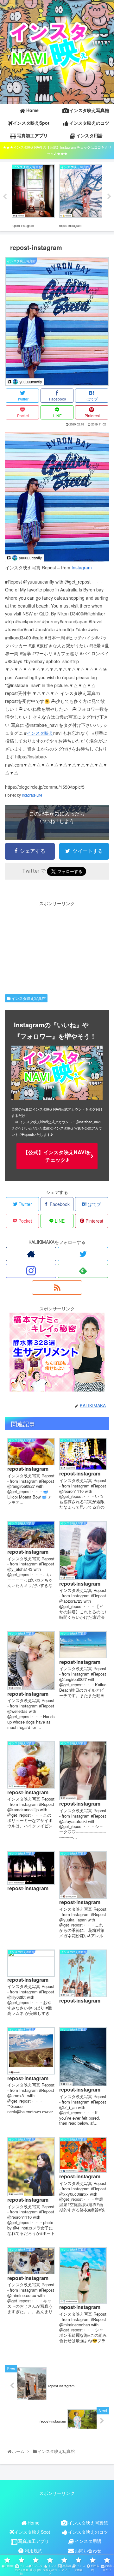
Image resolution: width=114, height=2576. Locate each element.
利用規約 (34, 2550)
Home (34, 2523)
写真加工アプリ (34, 2541)
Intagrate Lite (32, 795)
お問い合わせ (88, 2550)
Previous (5, 197)
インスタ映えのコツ (88, 2532)
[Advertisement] (57, 947)
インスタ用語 (88, 2541)
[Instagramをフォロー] (31, 1271)
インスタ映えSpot (32, 2532)
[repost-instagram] (57, 560)
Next (109, 197)
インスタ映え (40, 733)
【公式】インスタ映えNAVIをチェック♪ (57, 1156)
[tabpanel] (33, 195)
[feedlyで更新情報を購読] (83, 1271)
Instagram (82, 567)
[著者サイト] (31, 1254)
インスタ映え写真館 (28, 998)
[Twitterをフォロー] (83, 1254)
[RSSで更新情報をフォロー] (57, 1288)
